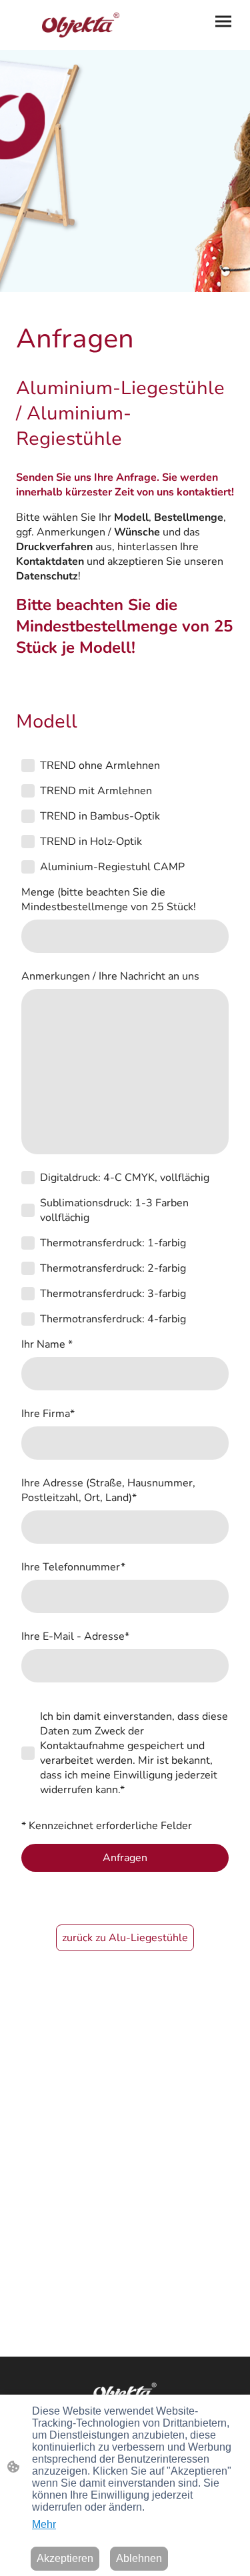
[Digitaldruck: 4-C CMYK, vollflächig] (28, 1178)
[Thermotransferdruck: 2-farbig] (28, 1268)
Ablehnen (139, 2558)
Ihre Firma (48, 1414)
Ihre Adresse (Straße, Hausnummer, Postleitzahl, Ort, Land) (108, 1490)
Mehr (44, 2524)
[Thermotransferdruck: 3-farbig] (28, 1294)
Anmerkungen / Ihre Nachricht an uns (110, 976)
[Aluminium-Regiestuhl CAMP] (28, 867)
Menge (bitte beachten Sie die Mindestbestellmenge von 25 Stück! (109, 900)
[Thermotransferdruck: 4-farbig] (28, 1319)
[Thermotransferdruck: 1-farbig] (28, 1243)
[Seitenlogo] (68, 25)
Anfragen (125, 1858)
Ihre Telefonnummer (73, 1567)
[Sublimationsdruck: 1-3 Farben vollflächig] (28, 1210)
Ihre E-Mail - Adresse (75, 1636)
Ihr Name (47, 1344)
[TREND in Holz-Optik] (28, 842)
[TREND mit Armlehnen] (28, 791)
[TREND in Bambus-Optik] (28, 816)
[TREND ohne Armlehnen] (28, 766)
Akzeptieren (65, 2558)
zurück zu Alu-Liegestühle (125, 1938)
